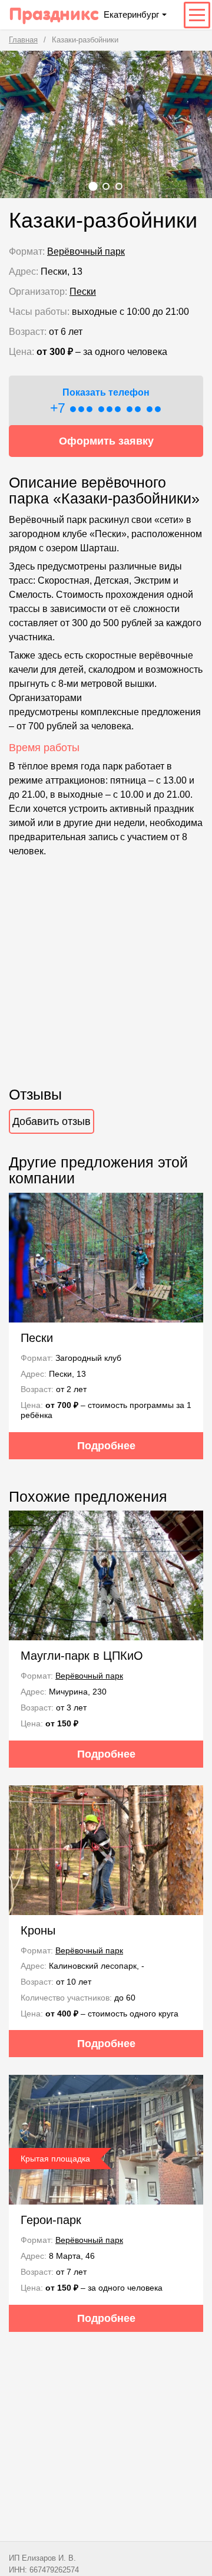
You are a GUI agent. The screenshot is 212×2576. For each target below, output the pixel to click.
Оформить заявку (106, 441)
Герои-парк (51, 2220)
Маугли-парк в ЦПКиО (82, 1656)
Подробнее (106, 1446)
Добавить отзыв (52, 1121)
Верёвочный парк (86, 251)
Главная (23, 40)
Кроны (38, 1930)
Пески (83, 292)
